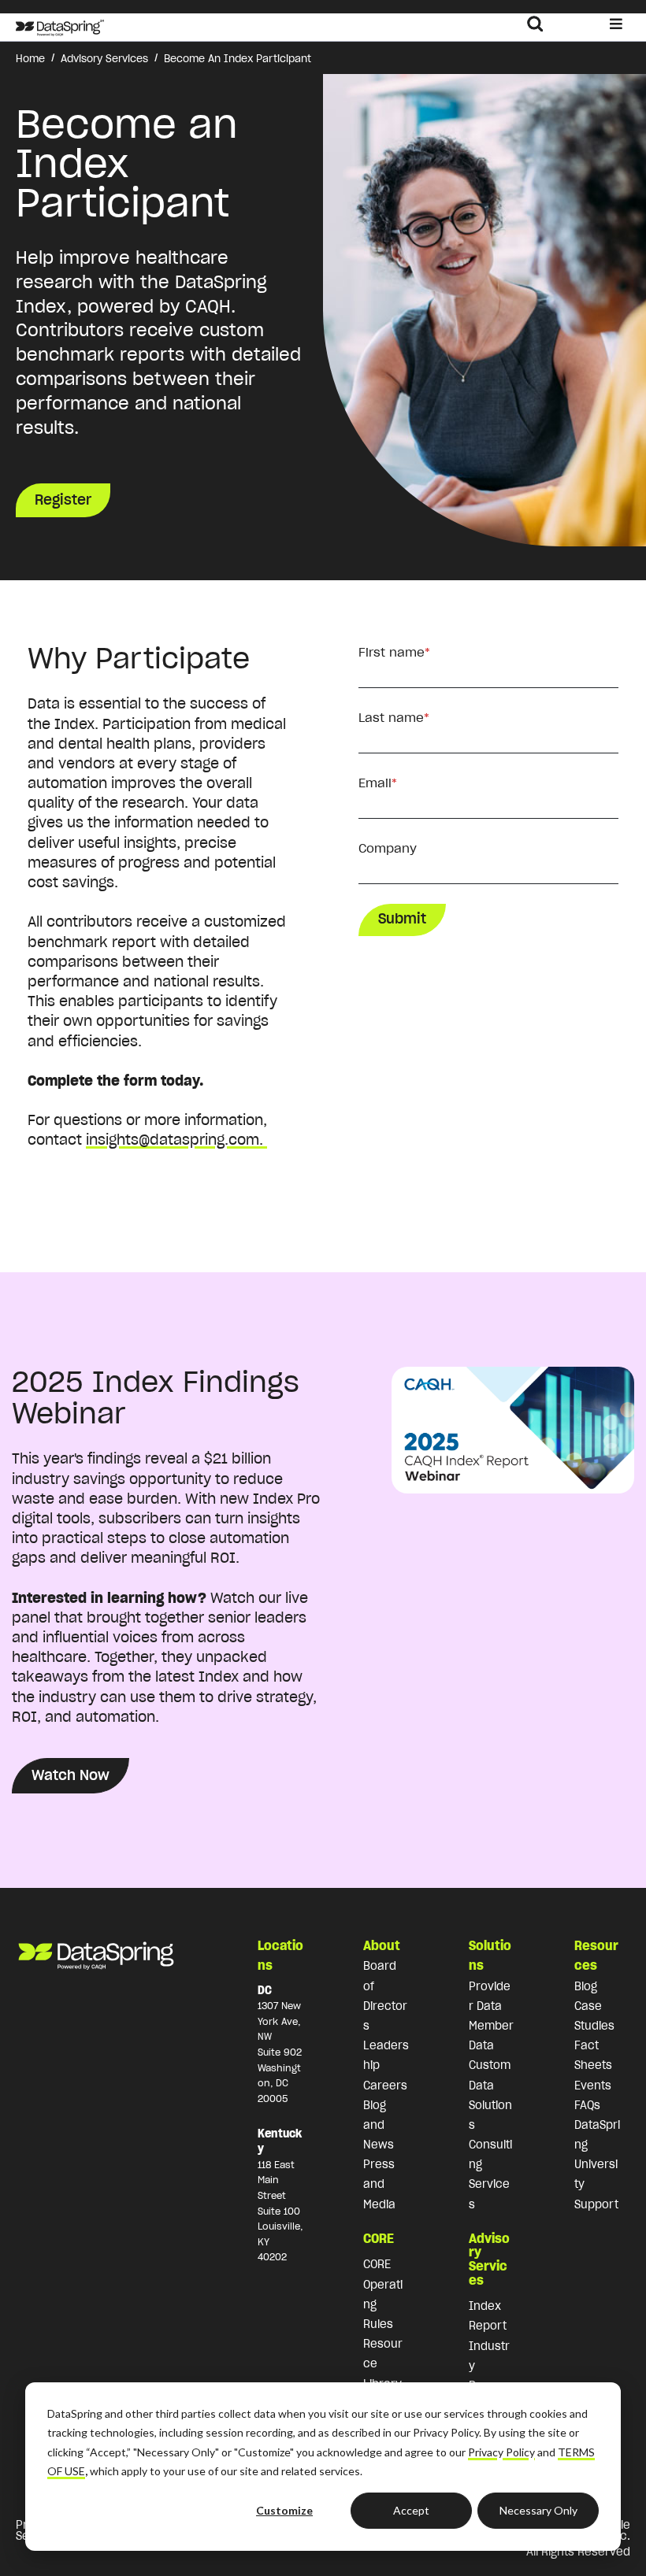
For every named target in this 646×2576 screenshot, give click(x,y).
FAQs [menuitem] (587, 2105)
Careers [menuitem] (385, 2086)
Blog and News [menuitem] (379, 2125)
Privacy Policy (501, 2452)
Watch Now (71, 1775)
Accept (411, 2510)
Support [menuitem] (596, 2204)
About (382, 1945)
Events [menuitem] (593, 2086)
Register (63, 500)
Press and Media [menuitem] (379, 2184)
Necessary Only (538, 2510)
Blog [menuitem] (586, 1986)
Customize (284, 2510)
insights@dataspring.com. (176, 1140)
